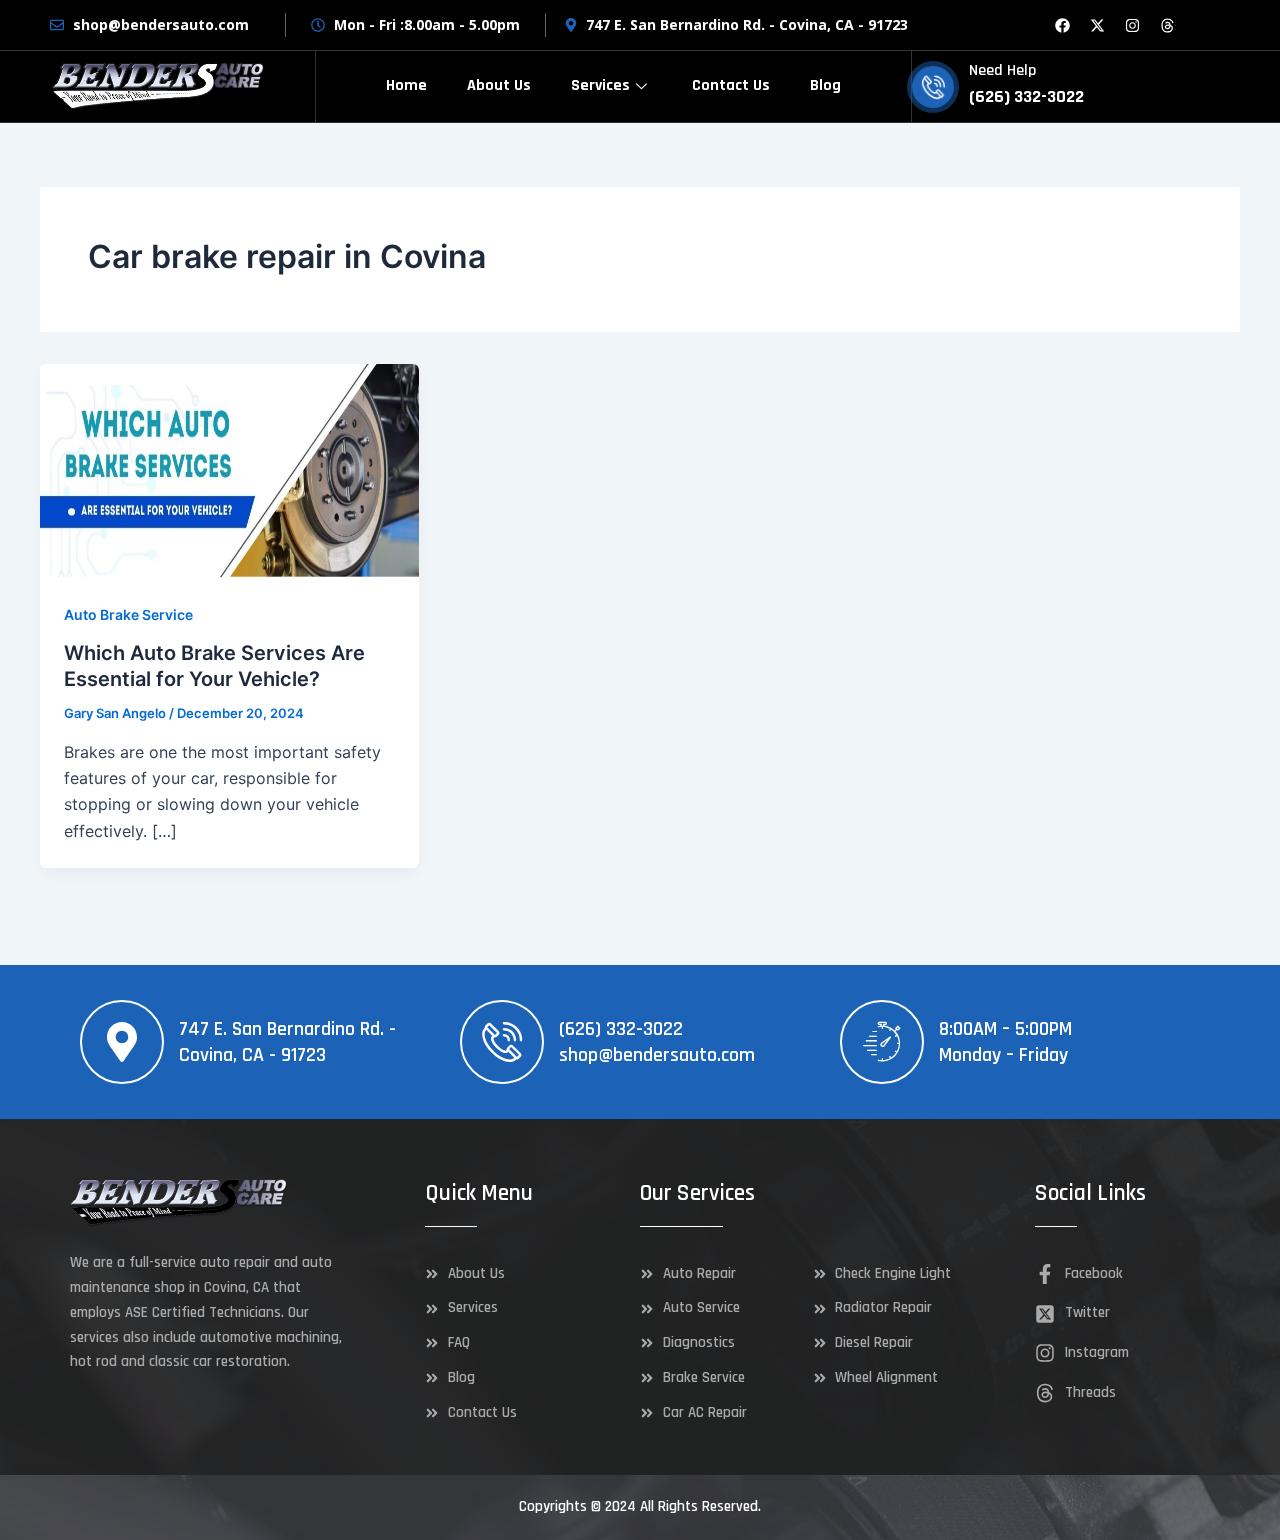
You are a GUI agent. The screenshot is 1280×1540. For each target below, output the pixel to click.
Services (600, 85)
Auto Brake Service (128, 614)
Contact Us (731, 85)
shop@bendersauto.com (657, 1055)
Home (406, 85)
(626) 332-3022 (621, 1029)
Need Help (1002, 70)
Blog (825, 85)
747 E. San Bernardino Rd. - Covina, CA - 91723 (287, 1042)
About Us (499, 85)
